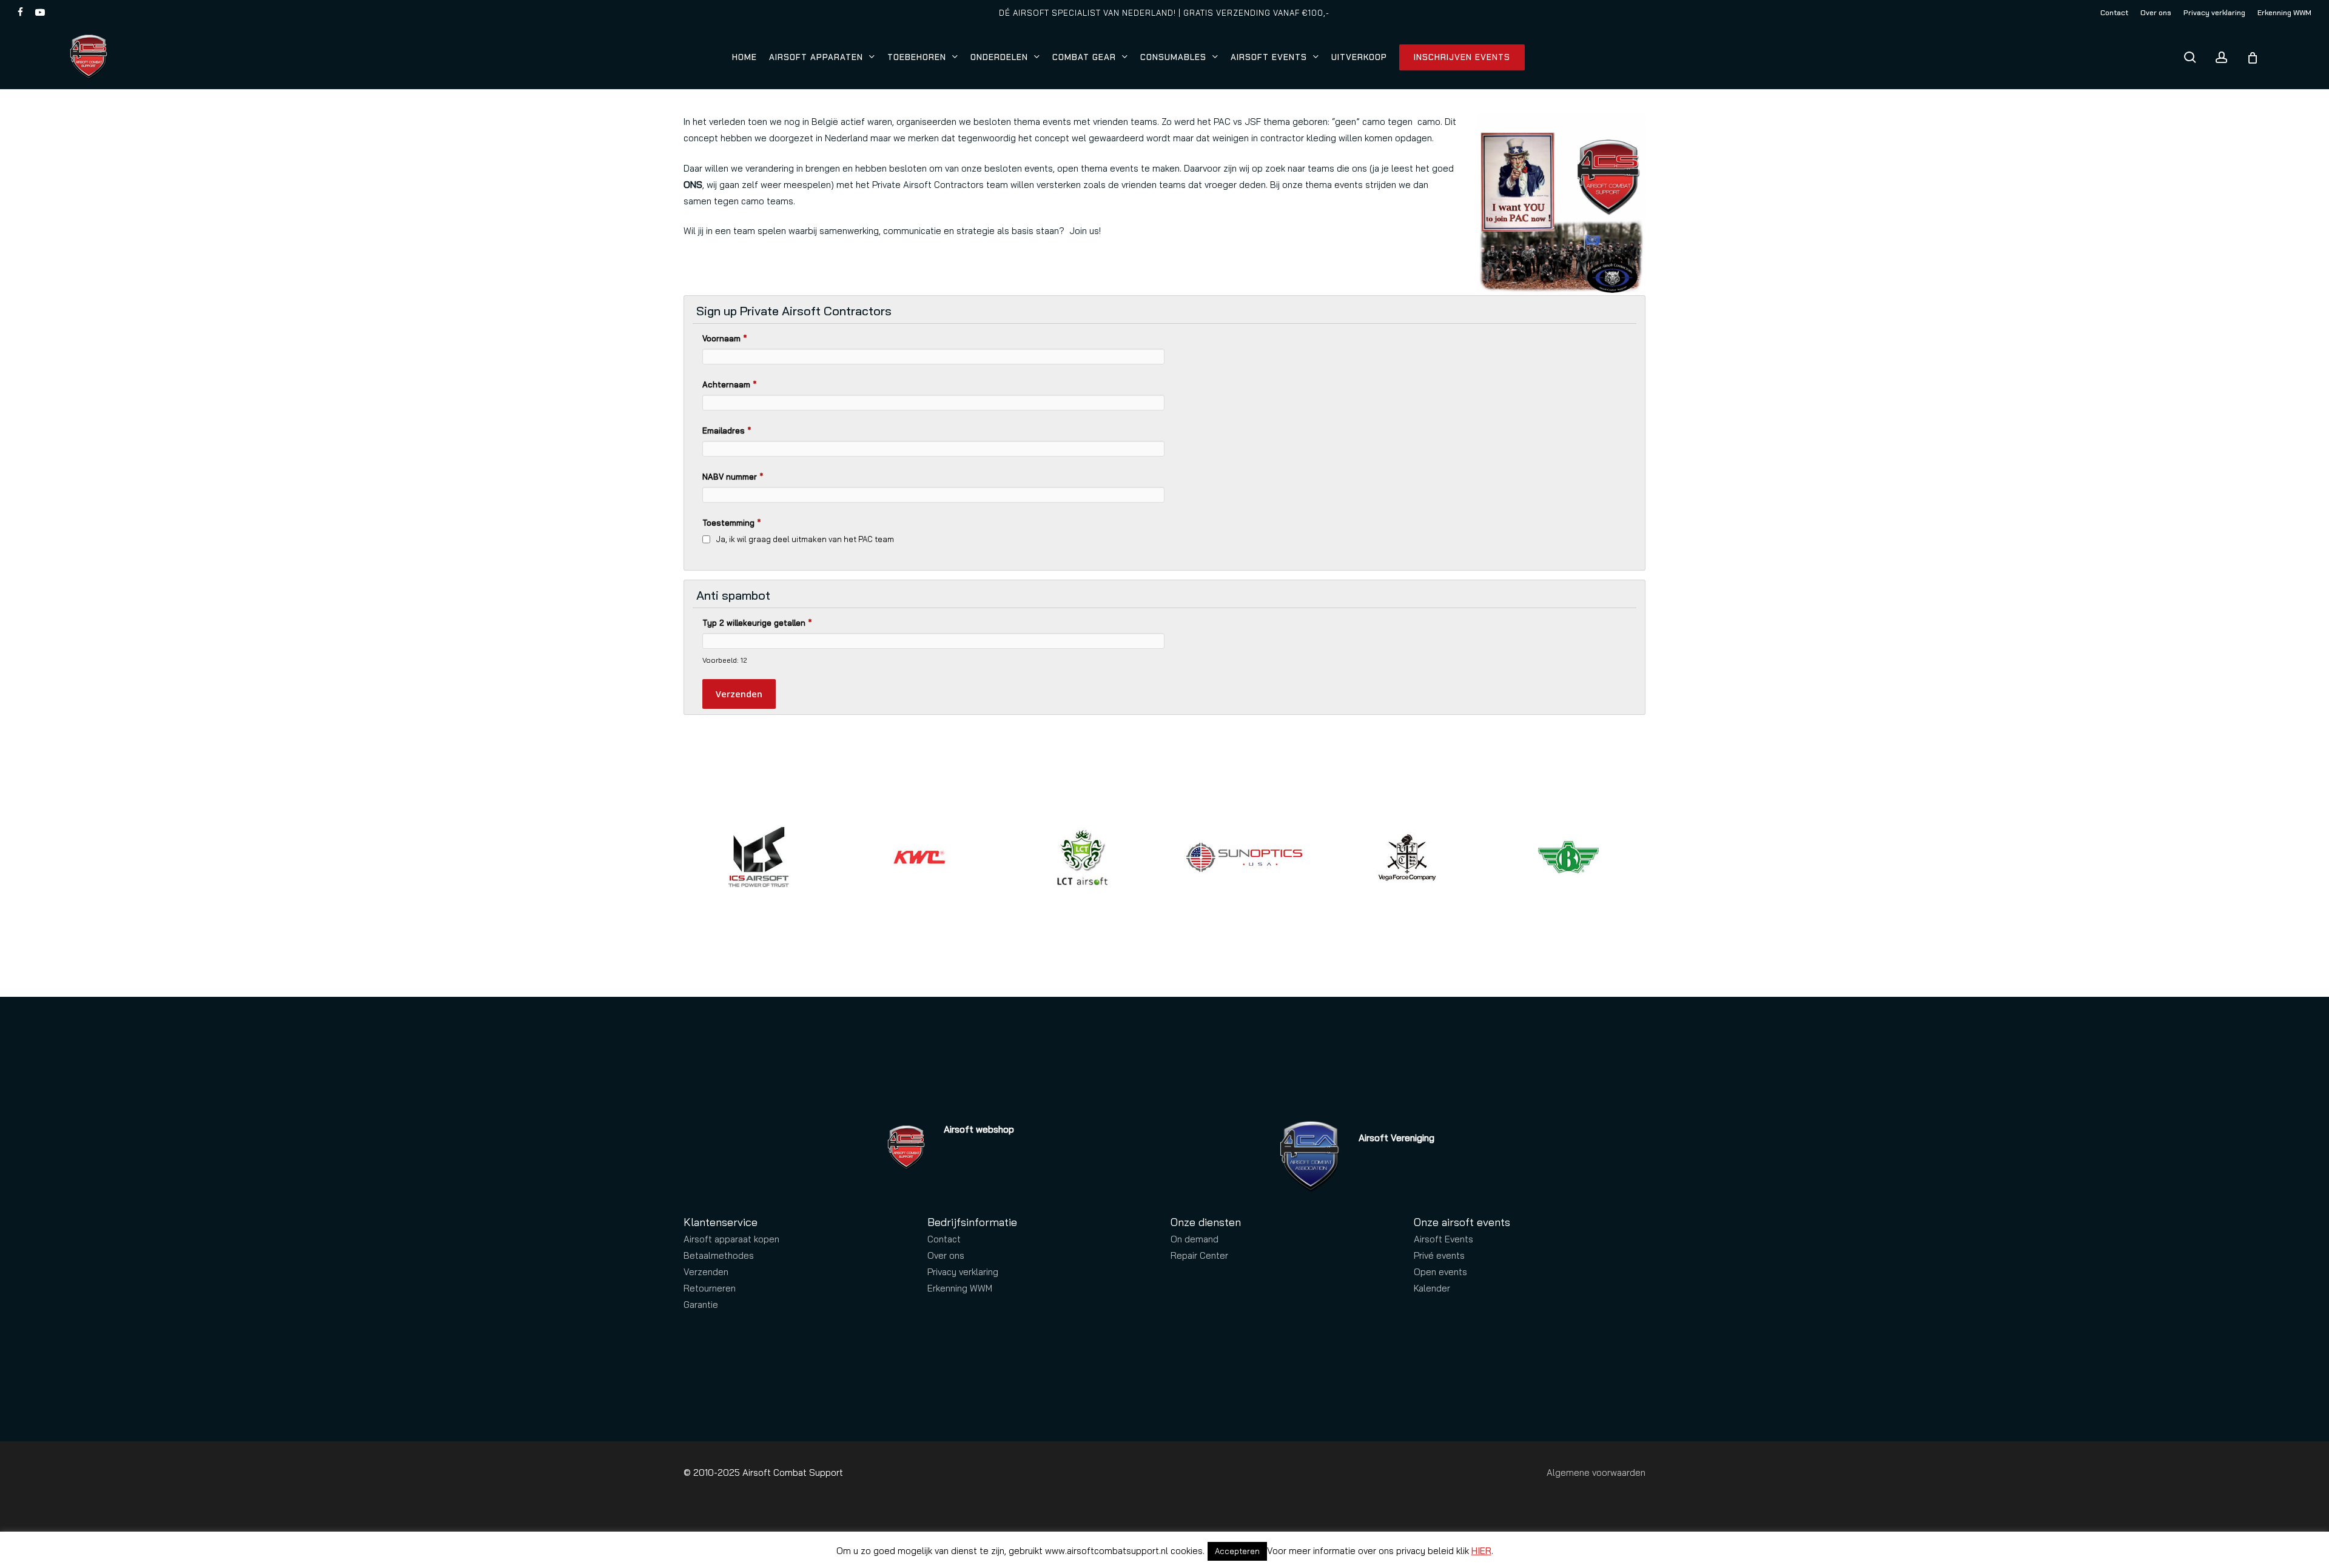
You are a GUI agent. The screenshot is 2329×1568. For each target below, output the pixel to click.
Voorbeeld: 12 (724, 660)
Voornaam (724, 338)
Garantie (701, 1305)
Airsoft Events (1443, 1239)
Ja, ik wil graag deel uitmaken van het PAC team (805, 539)
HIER (1481, 1551)
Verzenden (706, 1272)
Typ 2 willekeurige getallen (757, 623)
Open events (1440, 1272)
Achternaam (729, 384)
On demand (1195, 1239)
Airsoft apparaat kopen (731, 1239)
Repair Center (1199, 1255)
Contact (944, 1239)
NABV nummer (733, 477)
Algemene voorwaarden (1596, 1473)
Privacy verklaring (963, 1272)
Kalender (1432, 1288)
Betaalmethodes (719, 1255)
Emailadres (727, 431)
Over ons (946, 1255)
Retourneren (710, 1288)
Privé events (1439, 1255)
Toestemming (731, 523)
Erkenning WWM (960, 1288)
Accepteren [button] (1237, 1551)
